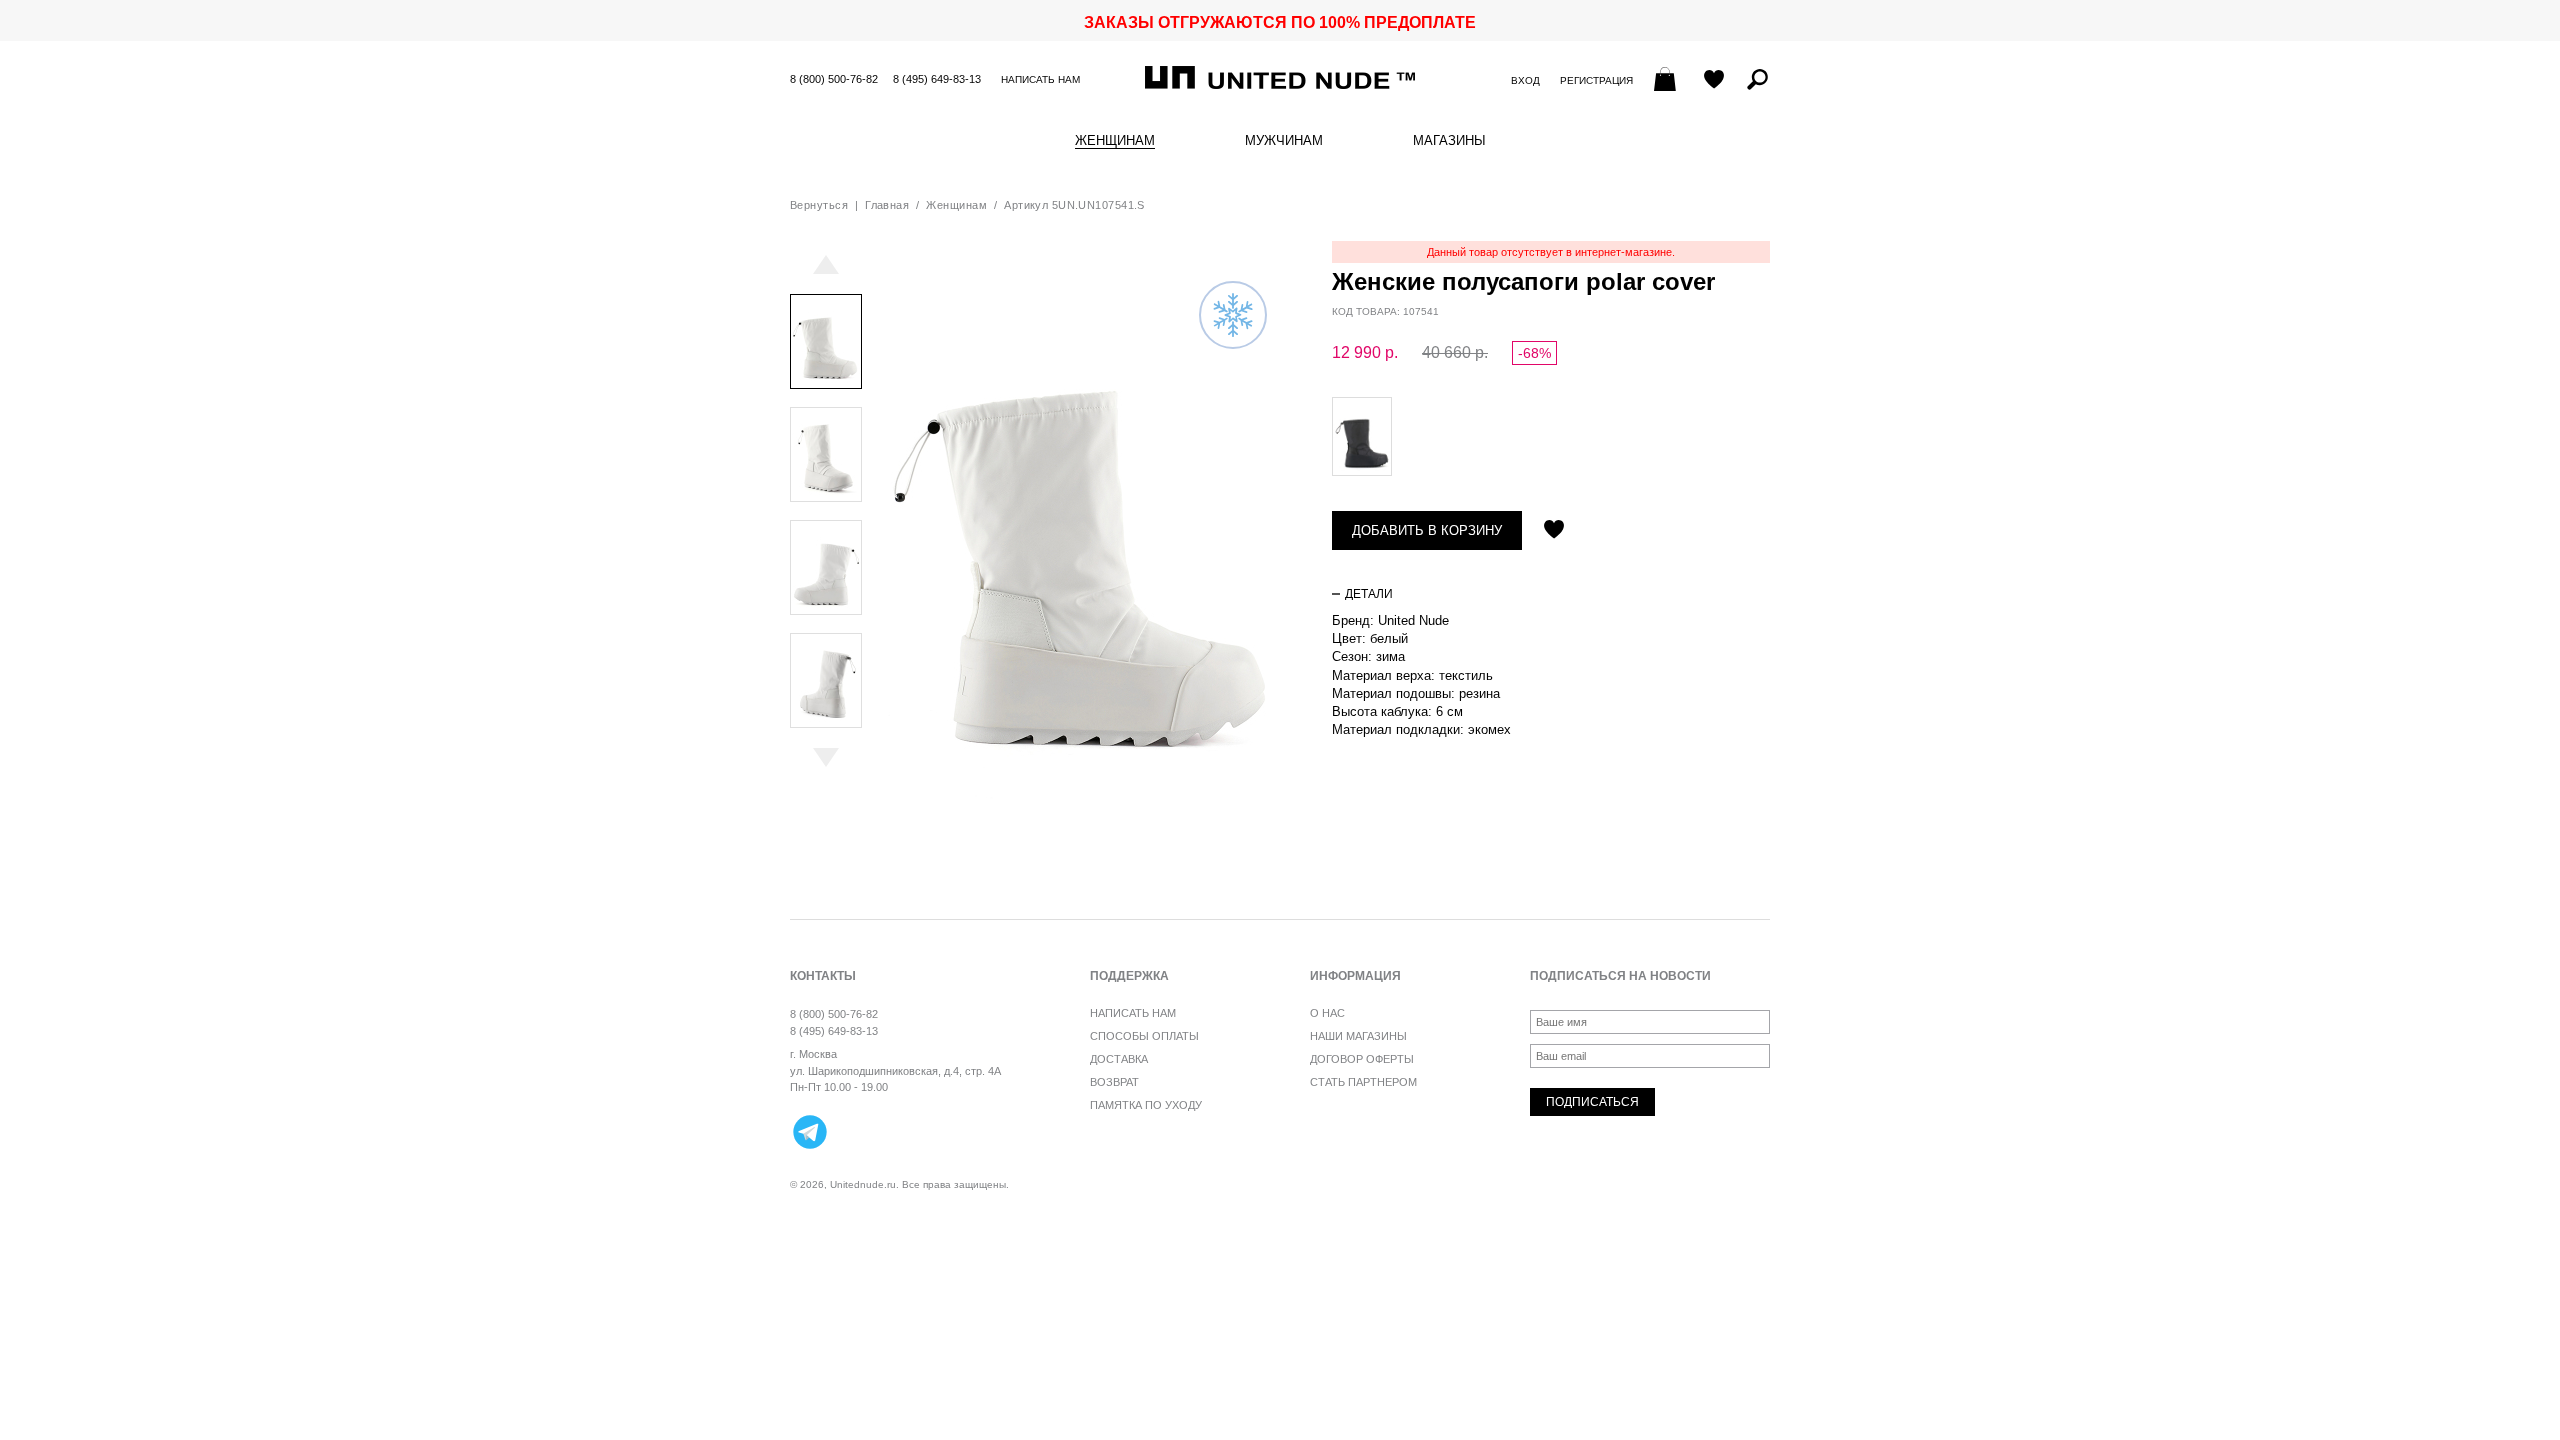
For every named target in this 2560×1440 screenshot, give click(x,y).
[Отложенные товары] (1714, 81)
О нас (1327, 1013)
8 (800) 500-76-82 (834, 79)
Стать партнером (1363, 1082)
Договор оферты (1362, 1059)
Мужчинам (1284, 141)
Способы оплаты (1144, 1036)
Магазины (1449, 141)
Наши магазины (1358, 1036)
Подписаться (1592, 1102)
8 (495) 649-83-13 (937, 79)
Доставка (1119, 1059)
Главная (887, 205)
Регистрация (1596, 80)
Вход (1525, 80)
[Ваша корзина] (1667, 81)
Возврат (1114, 1082)
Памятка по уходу (1146, 1105)
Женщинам (1115, 141)
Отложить (1554, 531)
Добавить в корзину (1427, 530)
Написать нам (1040, 79)
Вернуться (819, 205)
